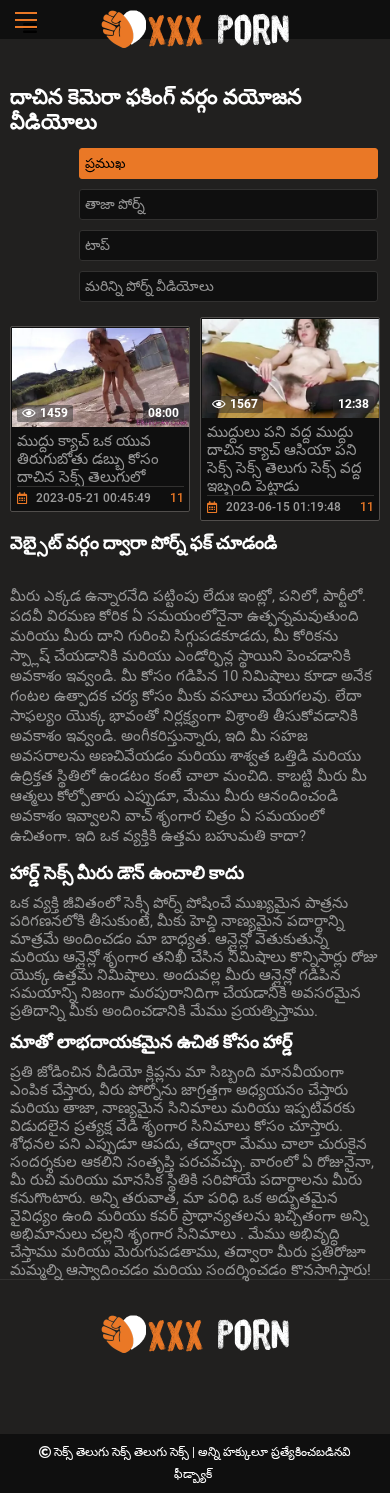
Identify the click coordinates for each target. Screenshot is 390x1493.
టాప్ (97, 245)
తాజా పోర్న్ (115, 204)
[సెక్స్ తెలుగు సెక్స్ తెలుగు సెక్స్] (195, 45)
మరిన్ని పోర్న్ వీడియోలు (149, 286)
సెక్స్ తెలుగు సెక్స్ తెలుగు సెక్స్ (123, 1452)
